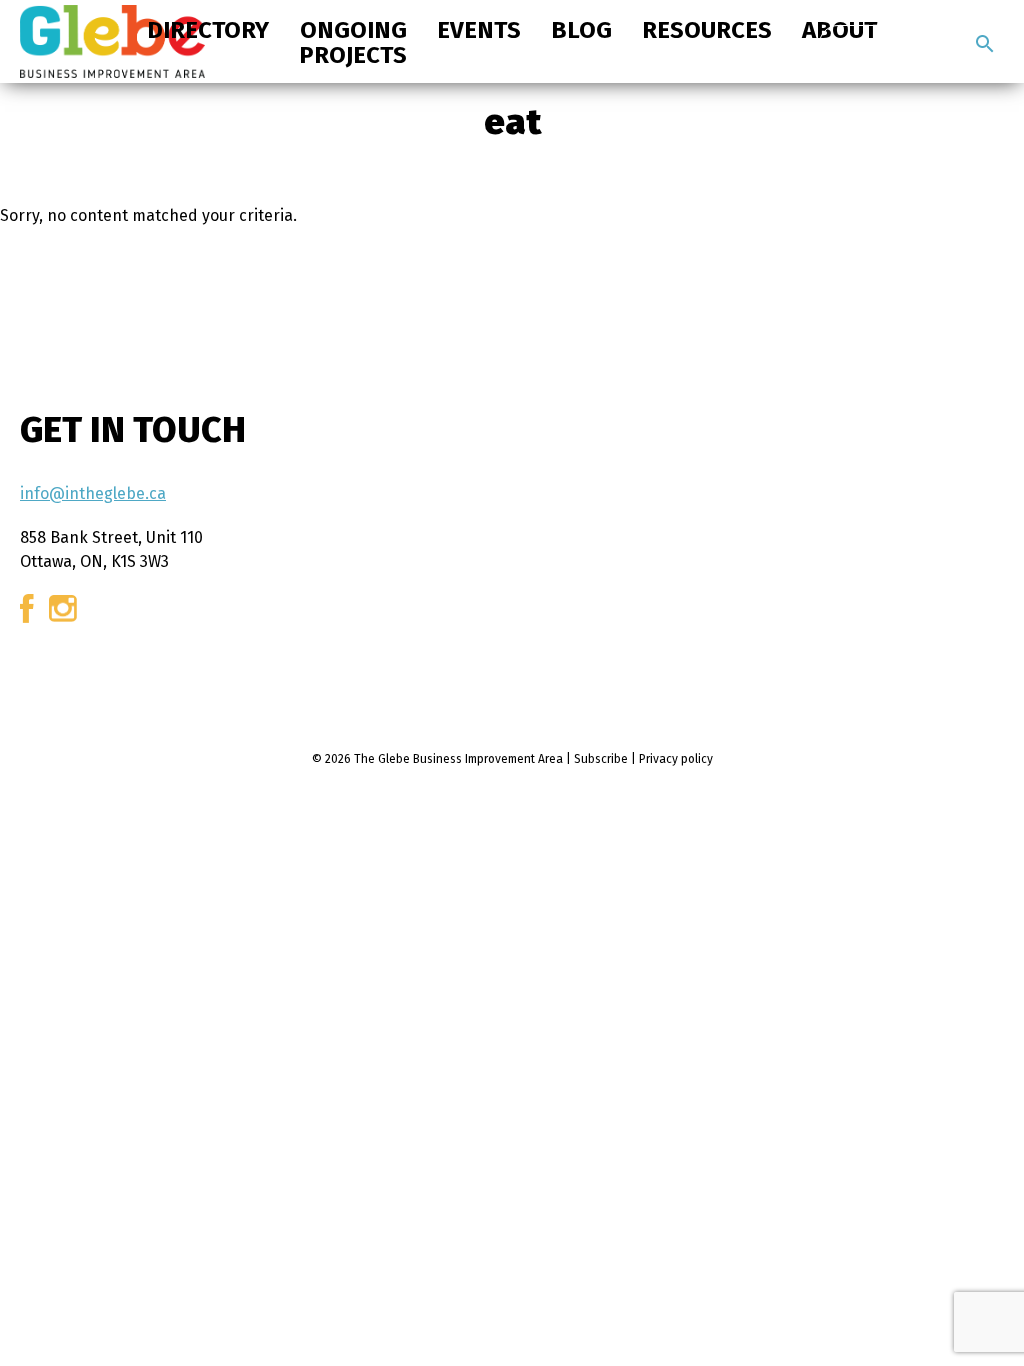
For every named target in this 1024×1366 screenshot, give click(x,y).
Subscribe (601, 759)
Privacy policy (676, 759)
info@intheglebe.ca (93, 493)
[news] (985, 44)
